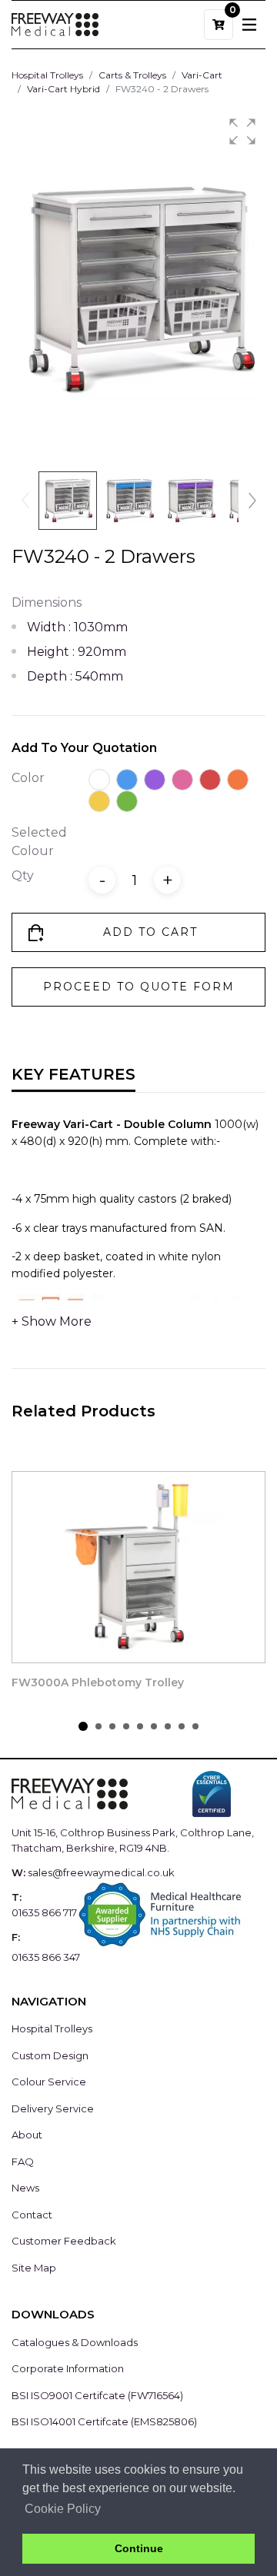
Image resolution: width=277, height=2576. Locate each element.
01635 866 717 (44, 1912)
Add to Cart (150, 932)
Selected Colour (39, 842)
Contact (32, 2215)
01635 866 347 (46, 1957)
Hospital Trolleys (47, 75)
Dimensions (47, 602)
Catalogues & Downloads (75, 2342)
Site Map (34, 2268)
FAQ (23, 2162)
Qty (23, 875)
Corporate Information (68, 2368)
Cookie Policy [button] (63, 2509)
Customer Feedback (64, 2241)
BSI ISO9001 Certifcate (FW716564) (97, 2395)
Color (28, 778)
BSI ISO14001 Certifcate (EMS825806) (104, 2421)
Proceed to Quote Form (139, 987)
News (25, 2188)
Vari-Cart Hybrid (63, 89)
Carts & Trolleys (132, 75)
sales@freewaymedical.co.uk (101, 1872)
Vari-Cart (202, 75)
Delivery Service (53, 2108)
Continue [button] (139, 2548)
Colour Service (49, 2082)
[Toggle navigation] (249, 25)
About (27, 2135)
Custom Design (50, 2055)
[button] (242, 131)
